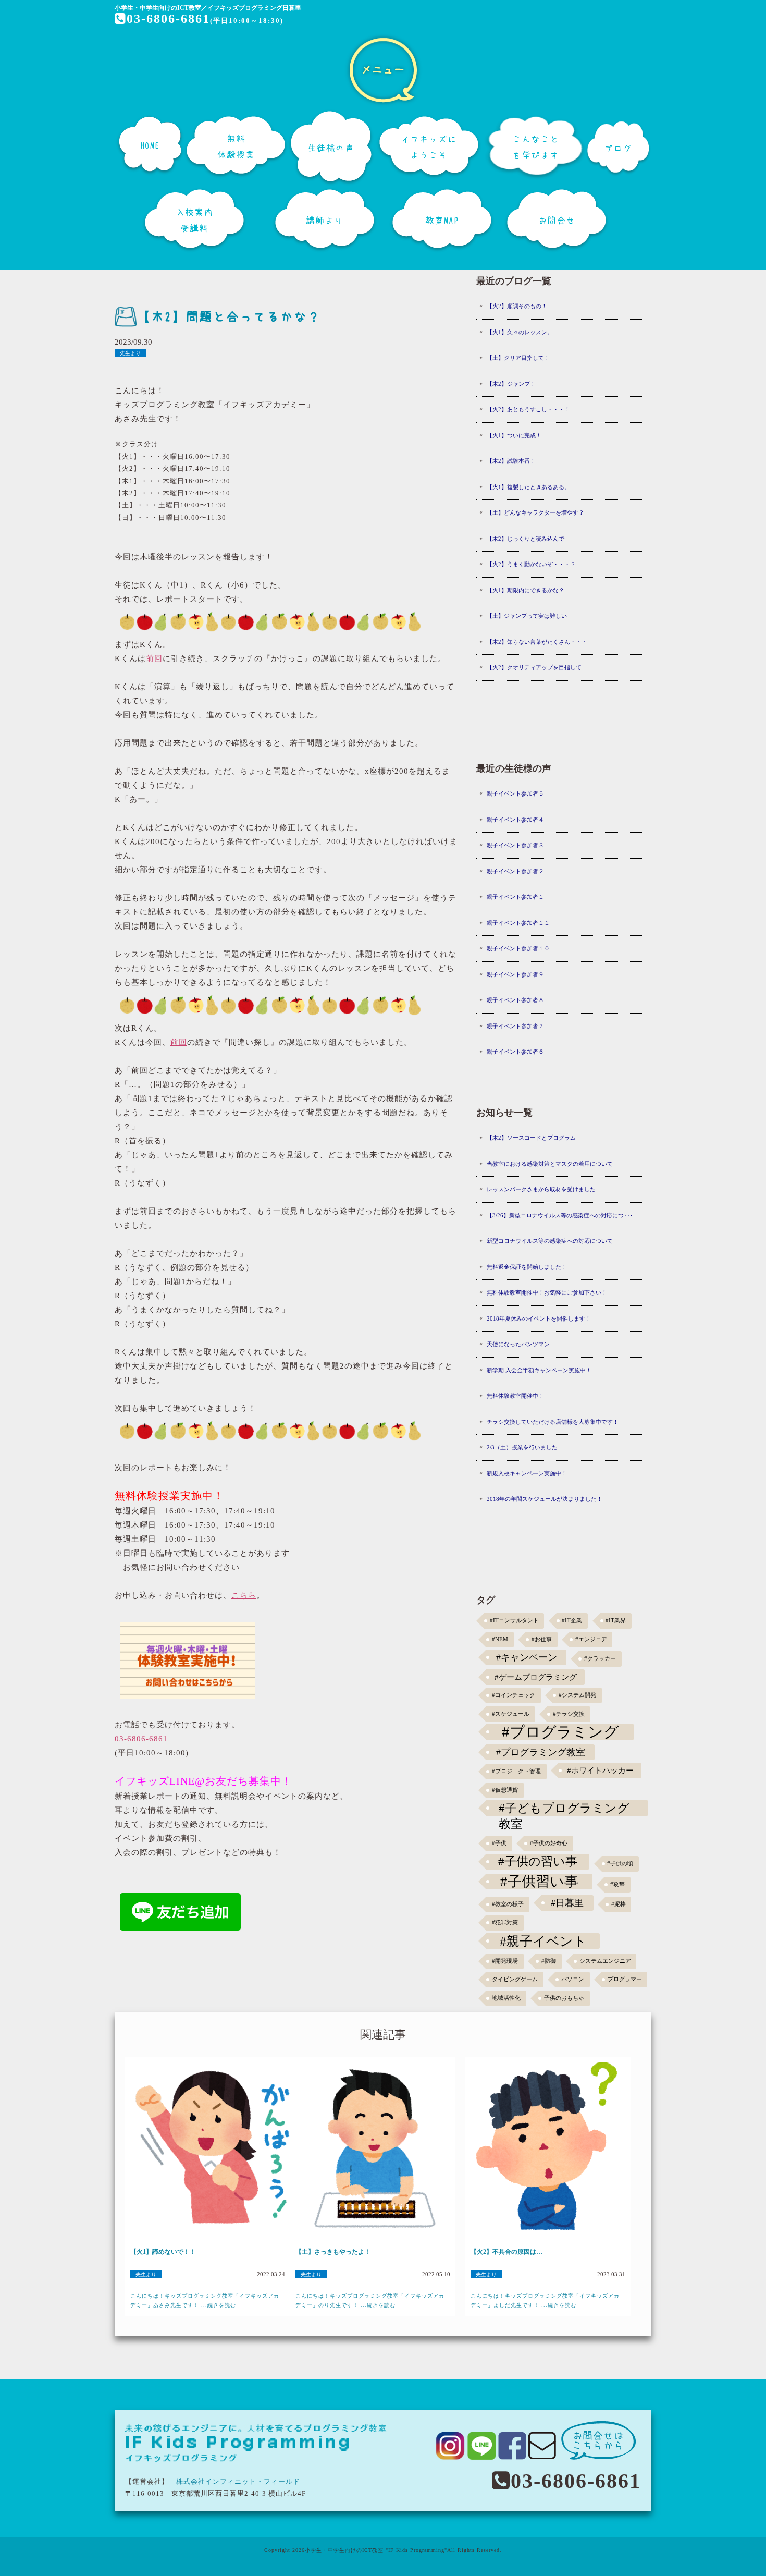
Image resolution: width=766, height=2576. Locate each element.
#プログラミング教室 (541, 1752)
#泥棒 (619, 1904)
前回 (154, 658)
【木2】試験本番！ (511, 461)
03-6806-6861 (168, 19)
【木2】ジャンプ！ (511, 384)
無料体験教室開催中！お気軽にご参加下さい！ (547, 1292)
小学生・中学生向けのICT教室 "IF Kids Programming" (376, 2550)
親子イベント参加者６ (515, 1052)
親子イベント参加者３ (515, 845)
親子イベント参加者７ (515, 1026)
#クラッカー (600, 1659)
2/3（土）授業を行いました (522, 1447)
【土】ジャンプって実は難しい (527, 616)
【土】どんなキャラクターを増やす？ (535, 512)
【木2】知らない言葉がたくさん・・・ (537, 642)
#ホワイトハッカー (600, 1770)
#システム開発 (577, 1695)
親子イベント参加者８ (515, 1000)
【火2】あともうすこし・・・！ (528, 409)
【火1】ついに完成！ (514, 435)
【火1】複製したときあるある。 (528, 487)
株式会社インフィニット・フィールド (238, 2481)
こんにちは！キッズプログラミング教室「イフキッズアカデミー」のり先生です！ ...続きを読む (370, 2300)
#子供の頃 (620, 1864)
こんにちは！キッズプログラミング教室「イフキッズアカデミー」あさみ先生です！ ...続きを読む (205, 2300)
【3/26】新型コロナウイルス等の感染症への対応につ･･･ (560, 1215)
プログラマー (625, 1979)
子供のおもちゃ (564, 1998)
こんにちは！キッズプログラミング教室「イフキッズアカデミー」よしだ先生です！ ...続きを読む (545, 2300)
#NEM (500, 1639)
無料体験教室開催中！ (515, 1396)
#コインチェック (514, 1695)
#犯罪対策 (505, 1922)
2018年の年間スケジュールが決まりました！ (545, 1499)
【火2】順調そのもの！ (517, 306)
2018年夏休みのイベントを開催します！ (539, 1318)
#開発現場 (505, 1961)
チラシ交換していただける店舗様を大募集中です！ (553, 1422)
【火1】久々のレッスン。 (520, 332)
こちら (244, 1595)
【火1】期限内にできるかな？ (526, 590)
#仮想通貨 (505, 1790)
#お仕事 (542, 1639)
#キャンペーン (527, 1657)
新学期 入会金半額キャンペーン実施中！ (539, 1370)
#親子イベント (543, 1941)
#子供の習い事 (538, 1861)
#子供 (499, 1843)
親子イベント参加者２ (515, 871)
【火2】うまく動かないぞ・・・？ (531, 564)
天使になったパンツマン (518, 1344)
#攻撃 (617, 1884)
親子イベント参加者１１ (518, 923)
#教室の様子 (508, 1904)
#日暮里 (567, 1903)
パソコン (573, 1979)
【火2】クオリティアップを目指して (534, 667)
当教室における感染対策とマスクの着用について (550, 1164)
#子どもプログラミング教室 (564, 1809)
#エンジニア (591, 1639)
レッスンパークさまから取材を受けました (541, 1189)
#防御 (549, 1961)
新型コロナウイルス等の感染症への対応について (550, 1241)
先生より (130, 353)
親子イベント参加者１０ (518, 948)
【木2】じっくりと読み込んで (526, 539)
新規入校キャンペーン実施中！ (527, 1473)
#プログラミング (560, 1732)
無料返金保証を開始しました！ (527, 1267)
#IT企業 (572, 1621)
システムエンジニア (605, 1961)
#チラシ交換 (569, 1714)
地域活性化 (506, 1998)
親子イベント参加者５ (515, 793)
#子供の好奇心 (549, 1843)
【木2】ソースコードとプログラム (531, 1138)
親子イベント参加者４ (515, 820)
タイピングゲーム (515, 1979)
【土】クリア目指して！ (518, 358)
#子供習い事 (539, 1882)
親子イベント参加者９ (515, 974)
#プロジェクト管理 (516, 1771)
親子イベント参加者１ (515, 897)
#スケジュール (511, 1714)
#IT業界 (616, 1621)
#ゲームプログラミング (536, 1677)
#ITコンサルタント (514, 1621)
